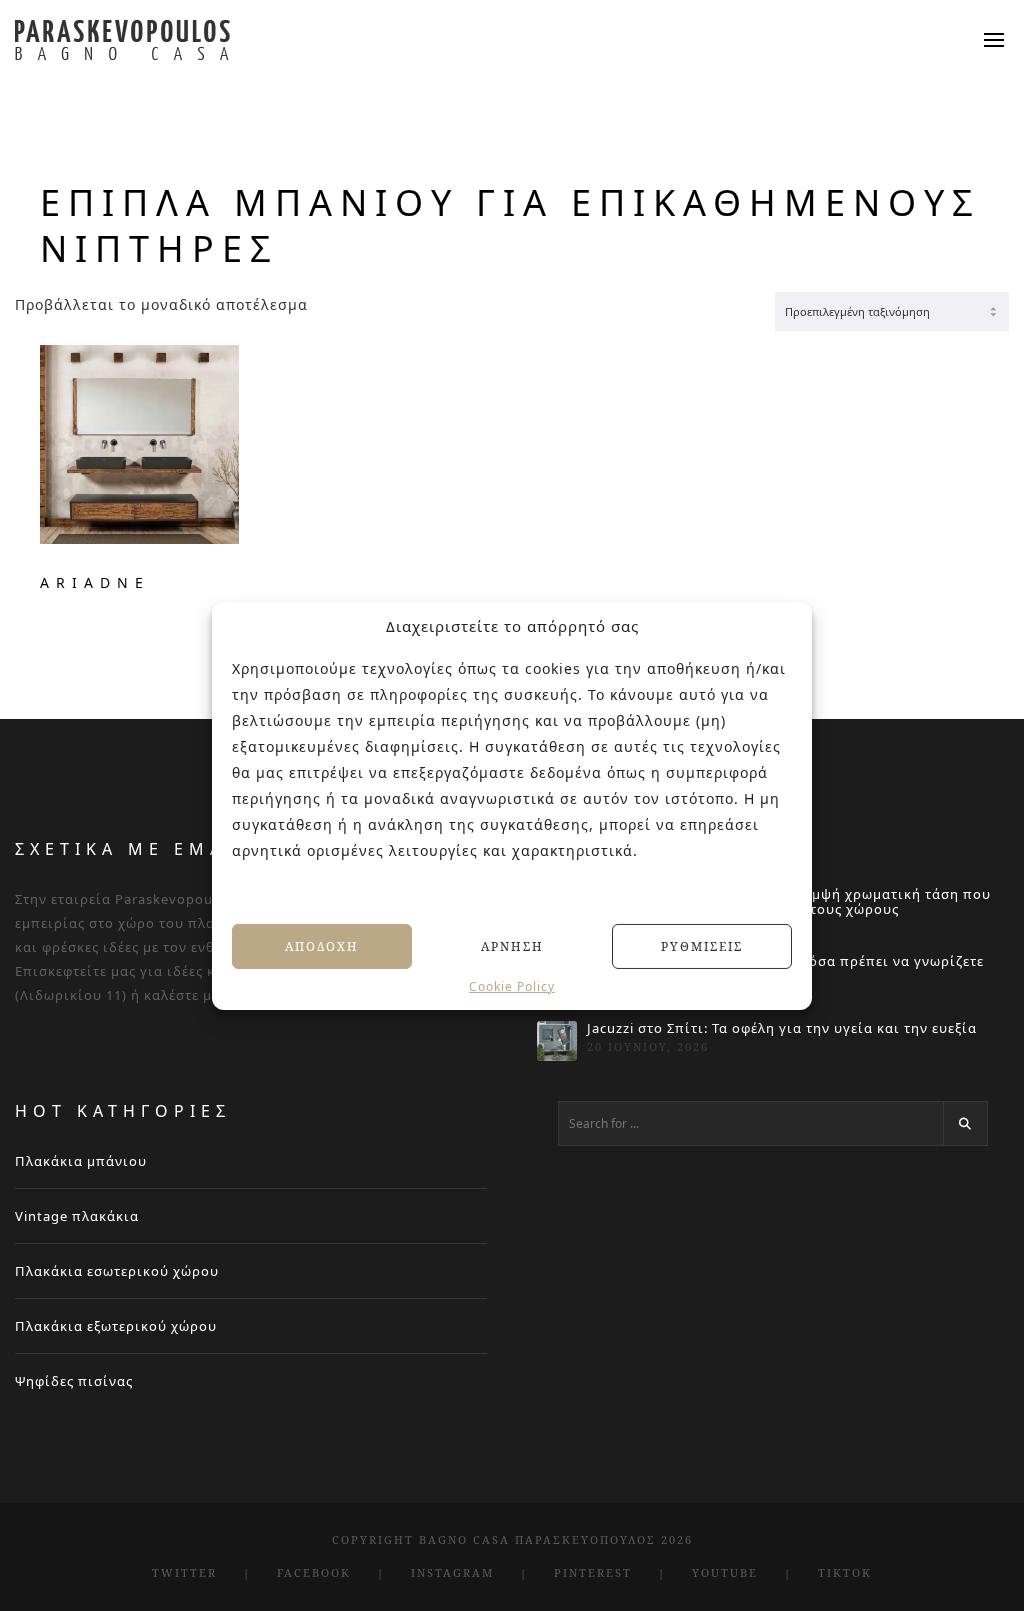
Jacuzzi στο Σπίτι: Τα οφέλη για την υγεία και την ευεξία (782, 1029)
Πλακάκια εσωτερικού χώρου (117, 1271)
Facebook (314, 1572)
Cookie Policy (512, 987)
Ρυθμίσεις (702, 945)
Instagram (452, 1572)
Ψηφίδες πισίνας (74, 1381)
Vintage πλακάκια (77, 1216)
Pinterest (593, 1572)
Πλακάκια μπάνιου (81, 1161)
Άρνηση (512, 945)
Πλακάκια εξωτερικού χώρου (116, 1326)
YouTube (725, 1572)
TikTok (845, 1572)
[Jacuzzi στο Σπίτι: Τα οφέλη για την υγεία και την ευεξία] (557, 1041)
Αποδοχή (322, 945)
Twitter (184, 1572)
